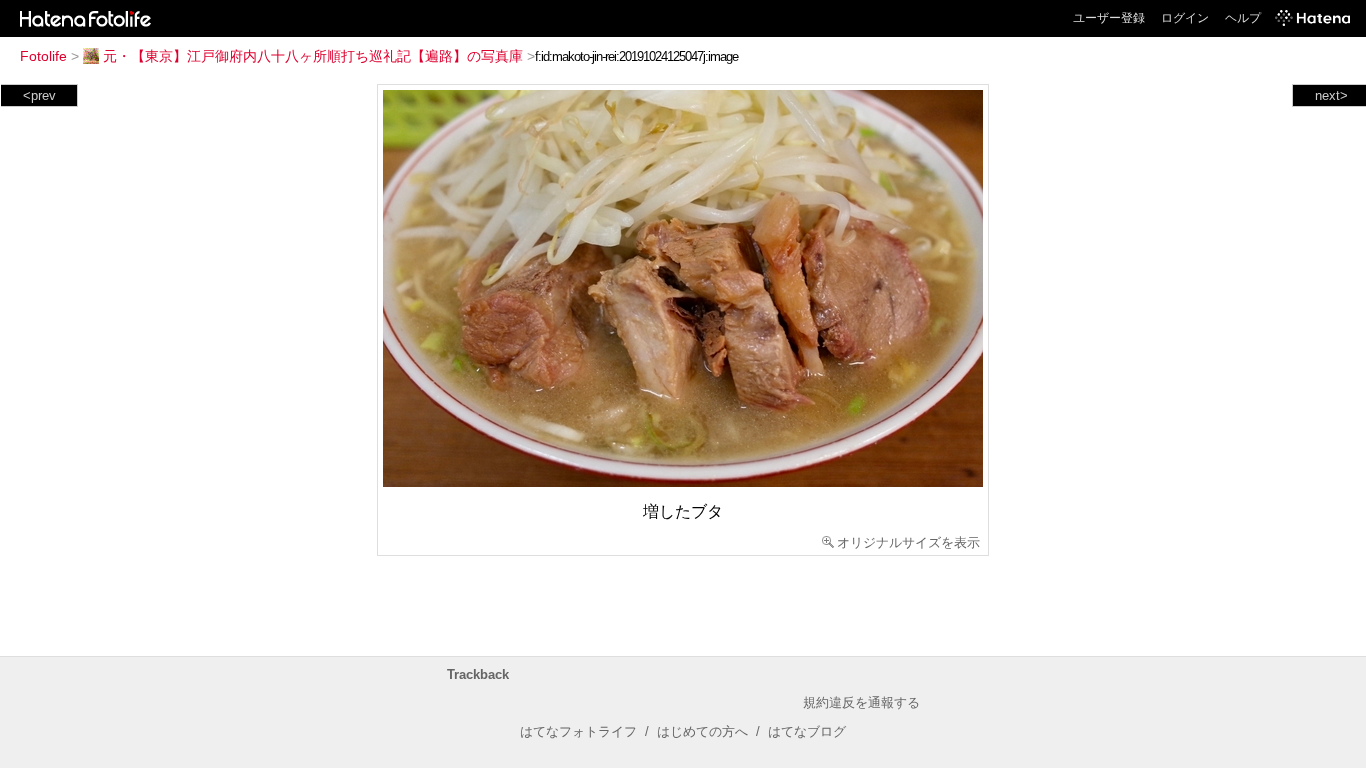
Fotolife (43, 56)
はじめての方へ (702, 731)
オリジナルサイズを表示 (908, 542)
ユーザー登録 (1109, 18)
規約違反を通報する (861, 702)
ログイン (1185, 18)
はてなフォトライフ (578, 731)
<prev (39, 95)
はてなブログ (807, 731)
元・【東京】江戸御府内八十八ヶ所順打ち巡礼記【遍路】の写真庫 (313, 56)
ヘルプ (1243, 18)
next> (1331, 95)
